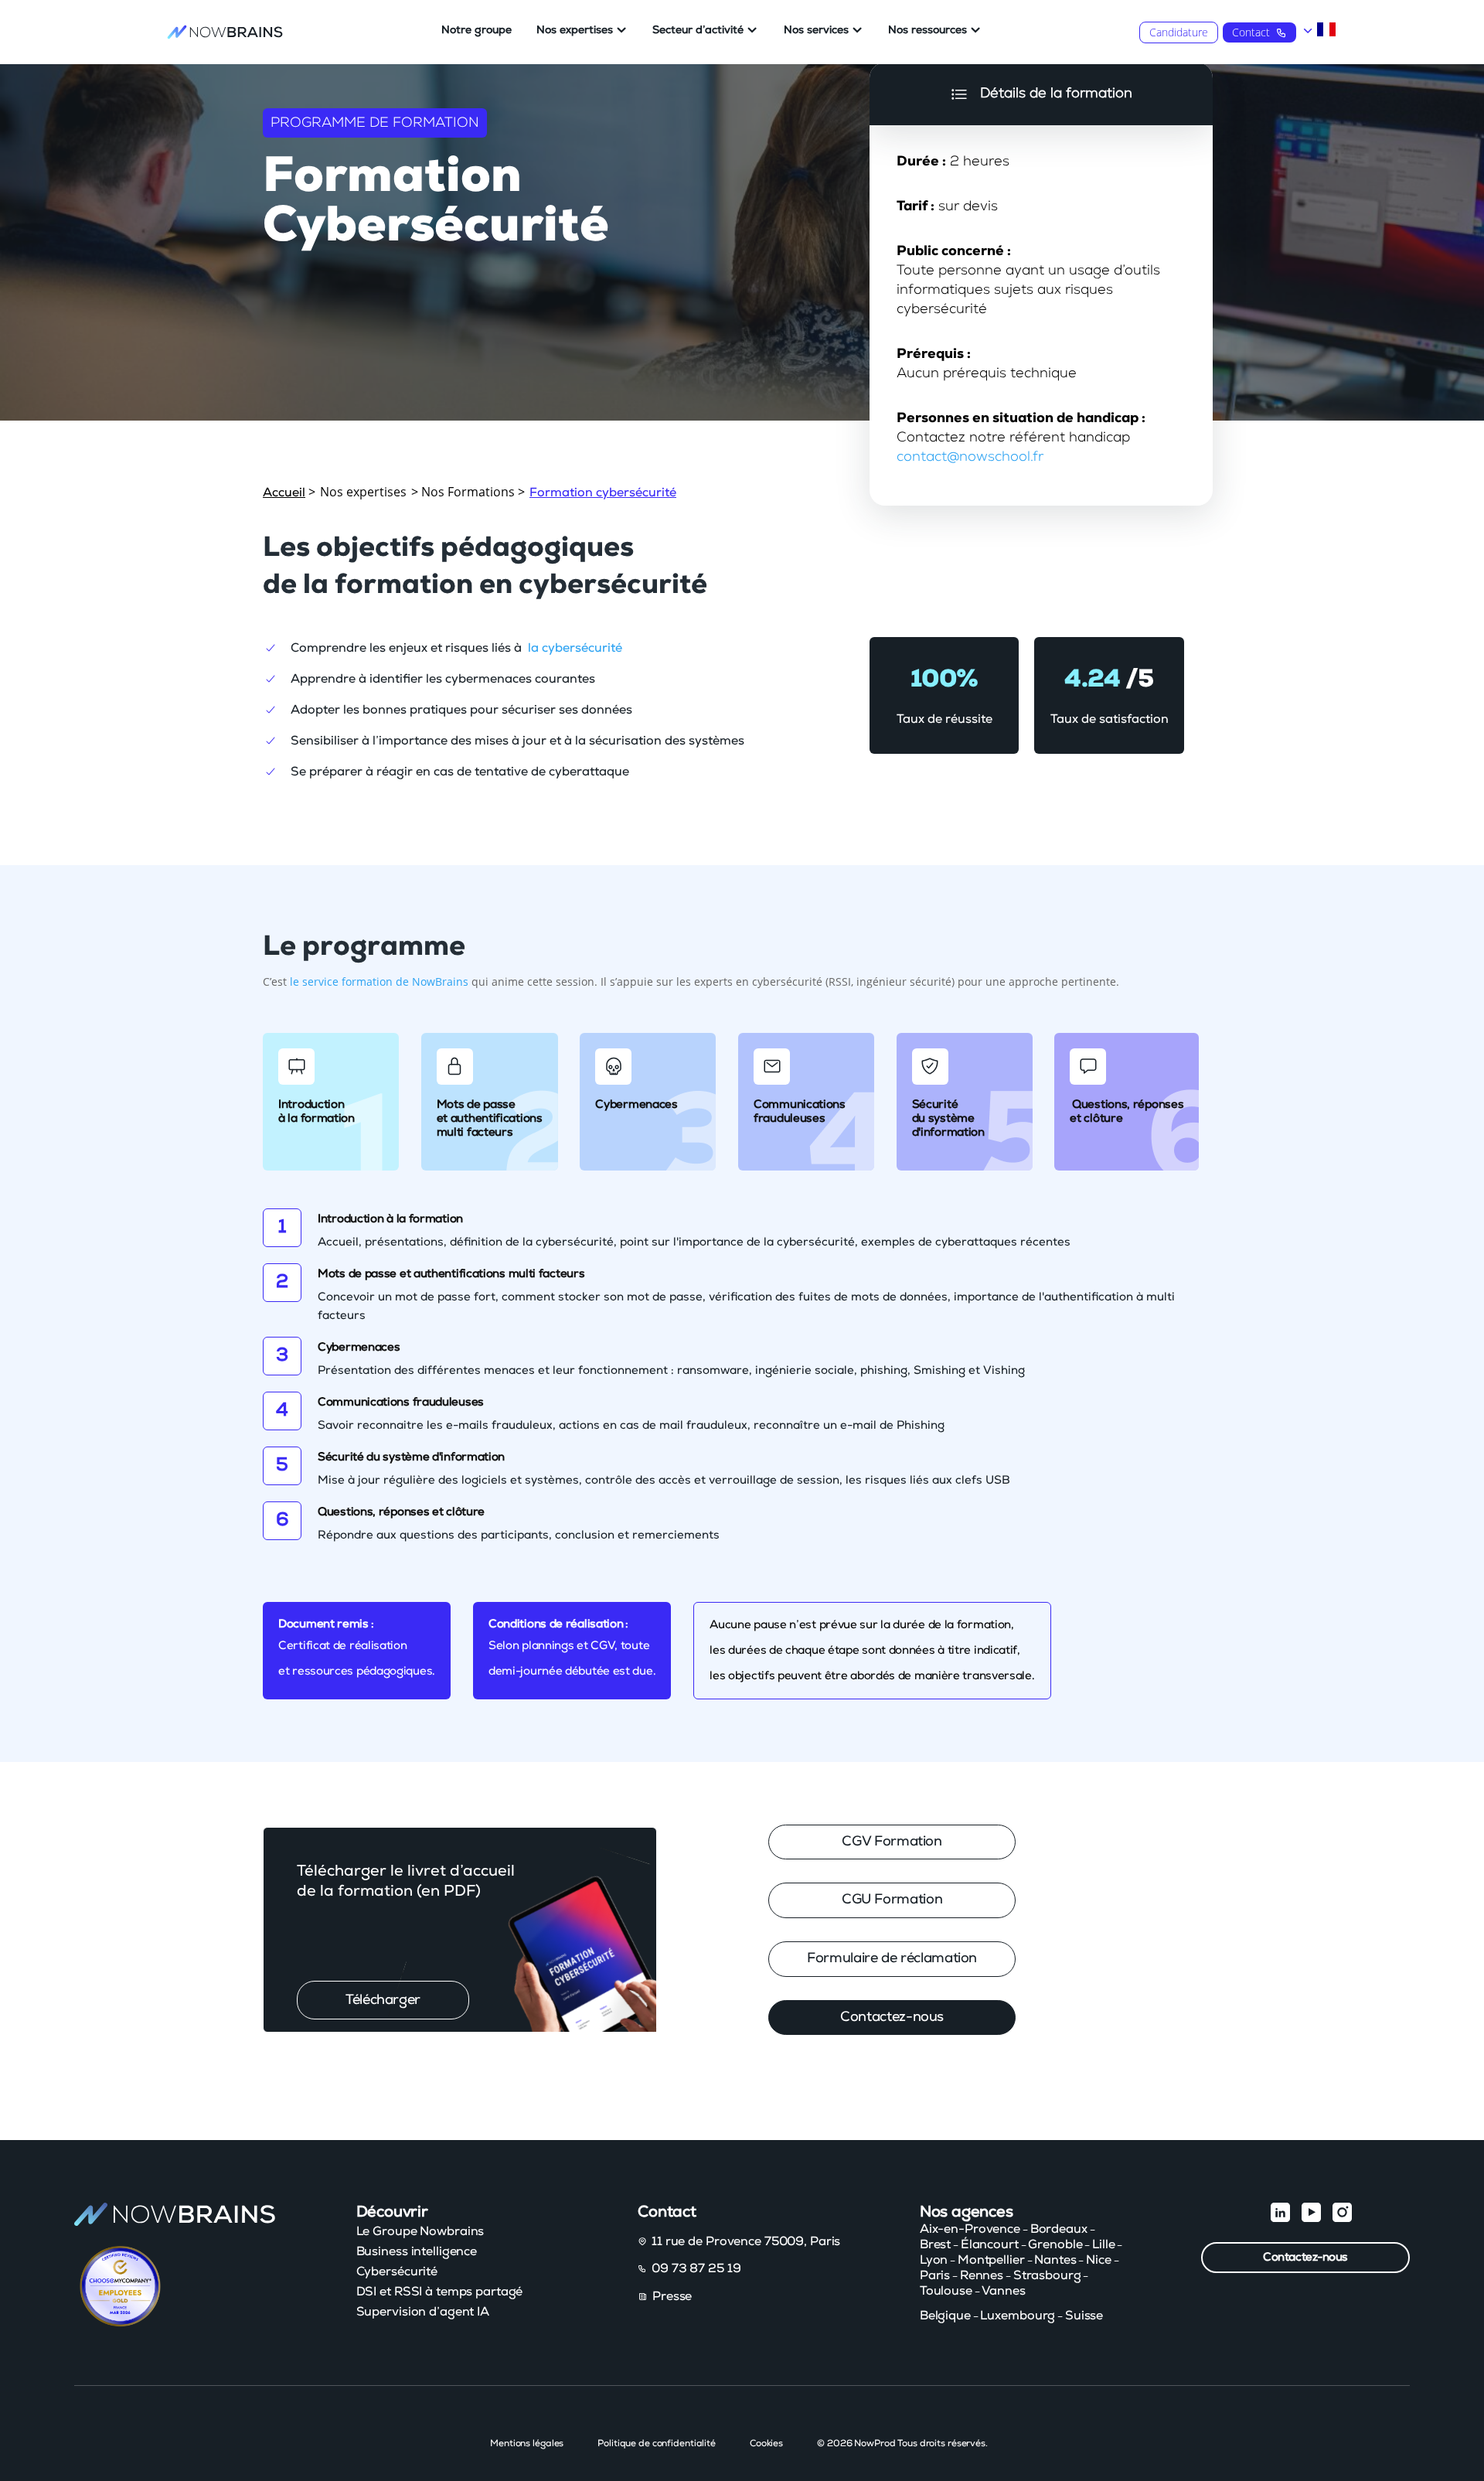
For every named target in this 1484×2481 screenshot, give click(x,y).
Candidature (1179, 32)
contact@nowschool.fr (970, 457)
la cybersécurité (575, 648)
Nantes (1055, 2260)
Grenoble (1055, 2244)
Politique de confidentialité (657, 2443)
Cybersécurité (397, 2271)
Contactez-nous (892, 2017)
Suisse (1084, 2316)
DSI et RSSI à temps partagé (440, 2292)
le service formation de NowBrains (379, 981)
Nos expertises (575, 30)
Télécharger (383, 2000)
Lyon (934, 2260)
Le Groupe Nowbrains (420, 2231)
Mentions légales (527, 2443)
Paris (935, 2275)
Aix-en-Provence (970, 2229)
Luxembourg (1018, 2316)
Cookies (766, 2443)
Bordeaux (1059, 2229)
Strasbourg (1047, 2275)
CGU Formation (892, 1900)
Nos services (816, 30)
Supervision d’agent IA (423, 2312)
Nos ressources (927, 30)
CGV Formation (892, 1842)
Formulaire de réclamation (892, 1958)
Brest (935, 2244)
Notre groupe (477, 30)
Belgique (945, 2316)
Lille (1103, 2244)
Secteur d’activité (698, 30)
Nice (1099, 2260)
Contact (1251, 32)
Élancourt (990, 2244)
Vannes (1003, 2291)
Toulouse (946, 2291)
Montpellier (991, 2260)
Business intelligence (417, 2251)
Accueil (284, 492)
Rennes (982, 2275)
